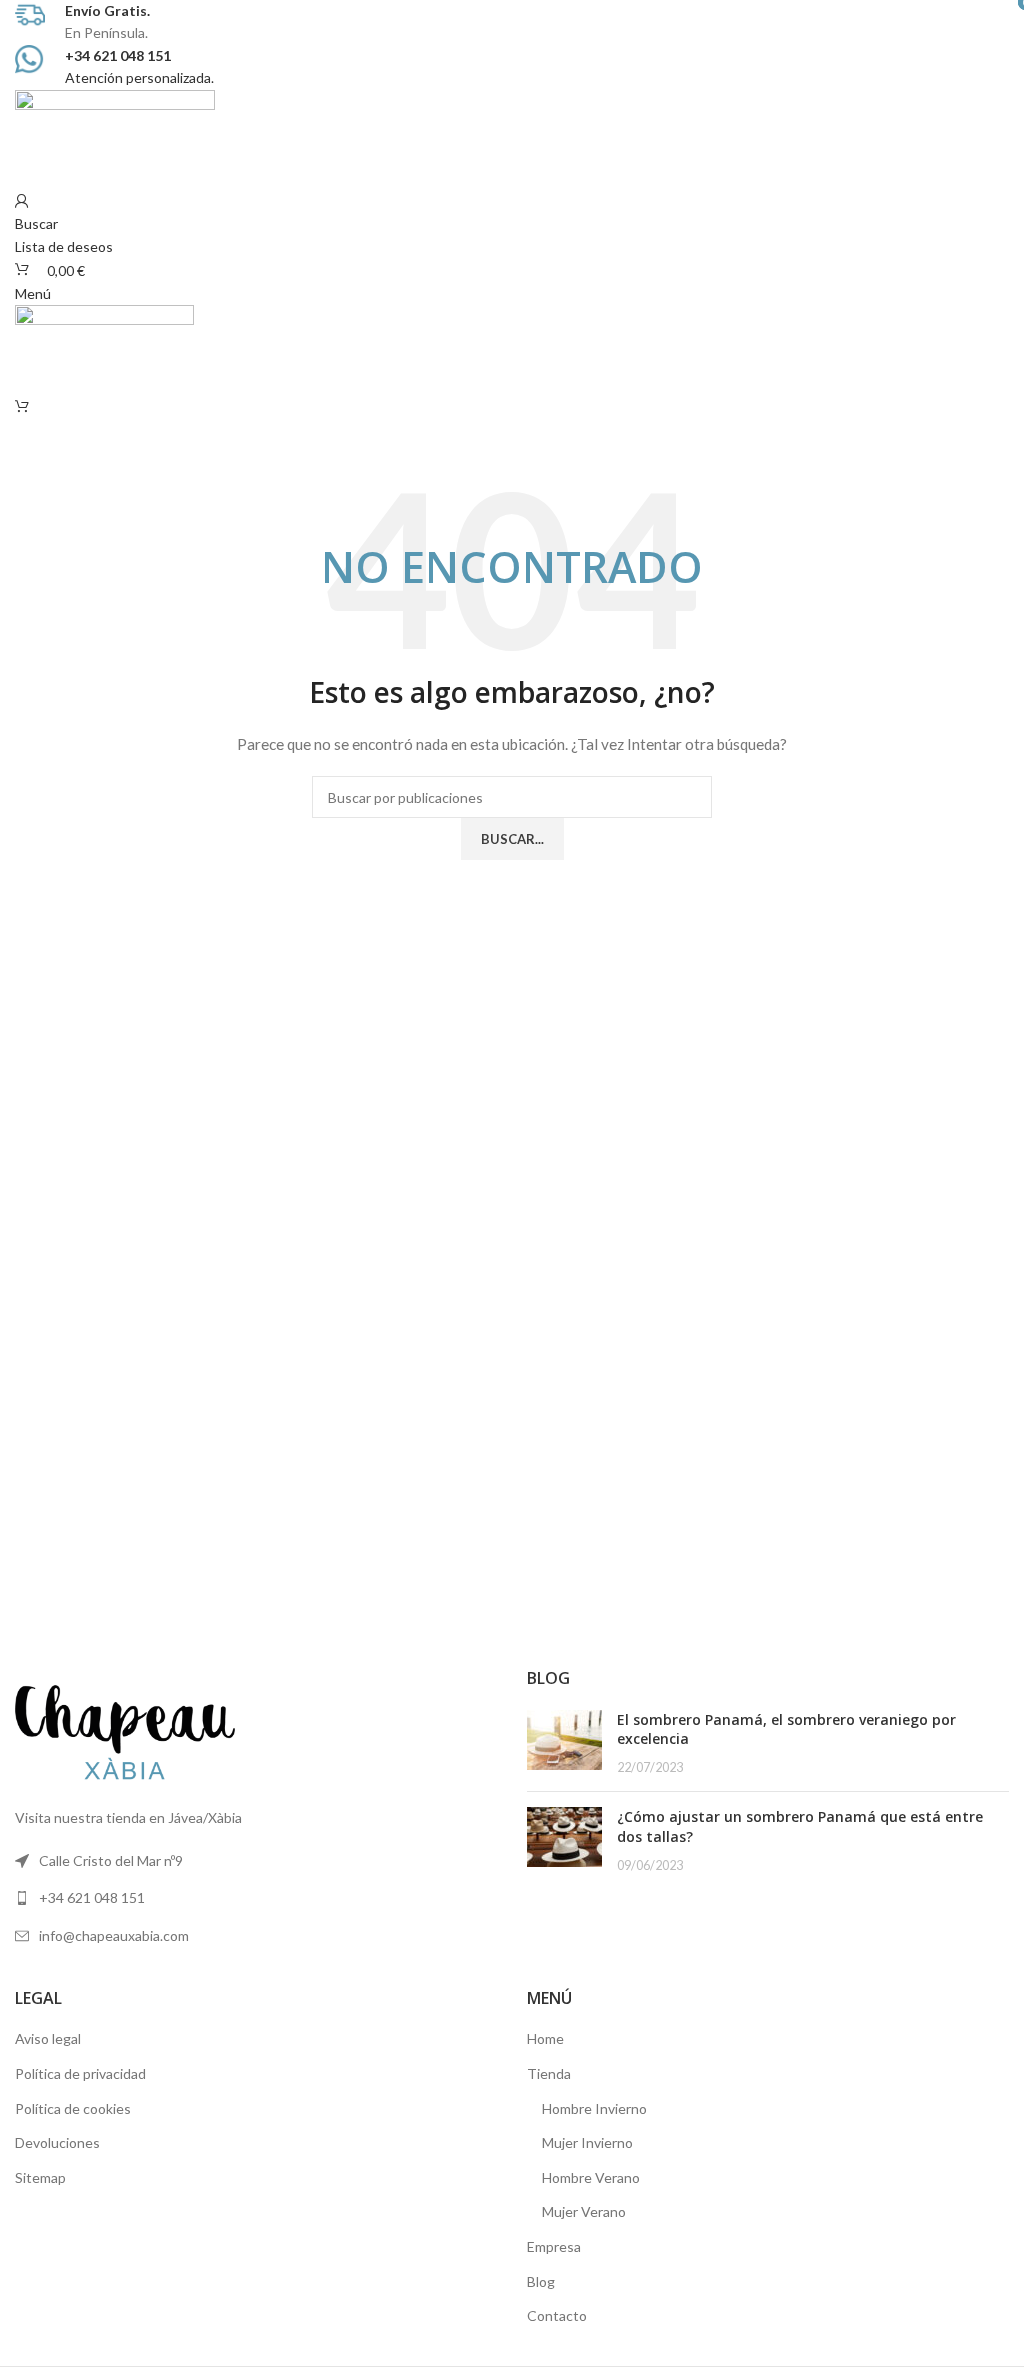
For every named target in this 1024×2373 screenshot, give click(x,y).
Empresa (554, 2246)
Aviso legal (48, 2038)
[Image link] (125, 1730)
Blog (541, 2281)
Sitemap (40, 2177)
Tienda (549, 2073)
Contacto (557, 2315)
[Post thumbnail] (564, 1743)
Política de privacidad (80, 2073)
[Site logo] (115, 137)
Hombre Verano (591, 2177)
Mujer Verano (584, 2211)
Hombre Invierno (594, 2108)
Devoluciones (57, 2142)
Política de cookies (73, 2108)
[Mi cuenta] (22, 201)
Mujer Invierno (587, 2142)
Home (545, 2038)
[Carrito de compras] (22, 406)
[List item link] (256, 1898)
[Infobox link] (512, 22)
